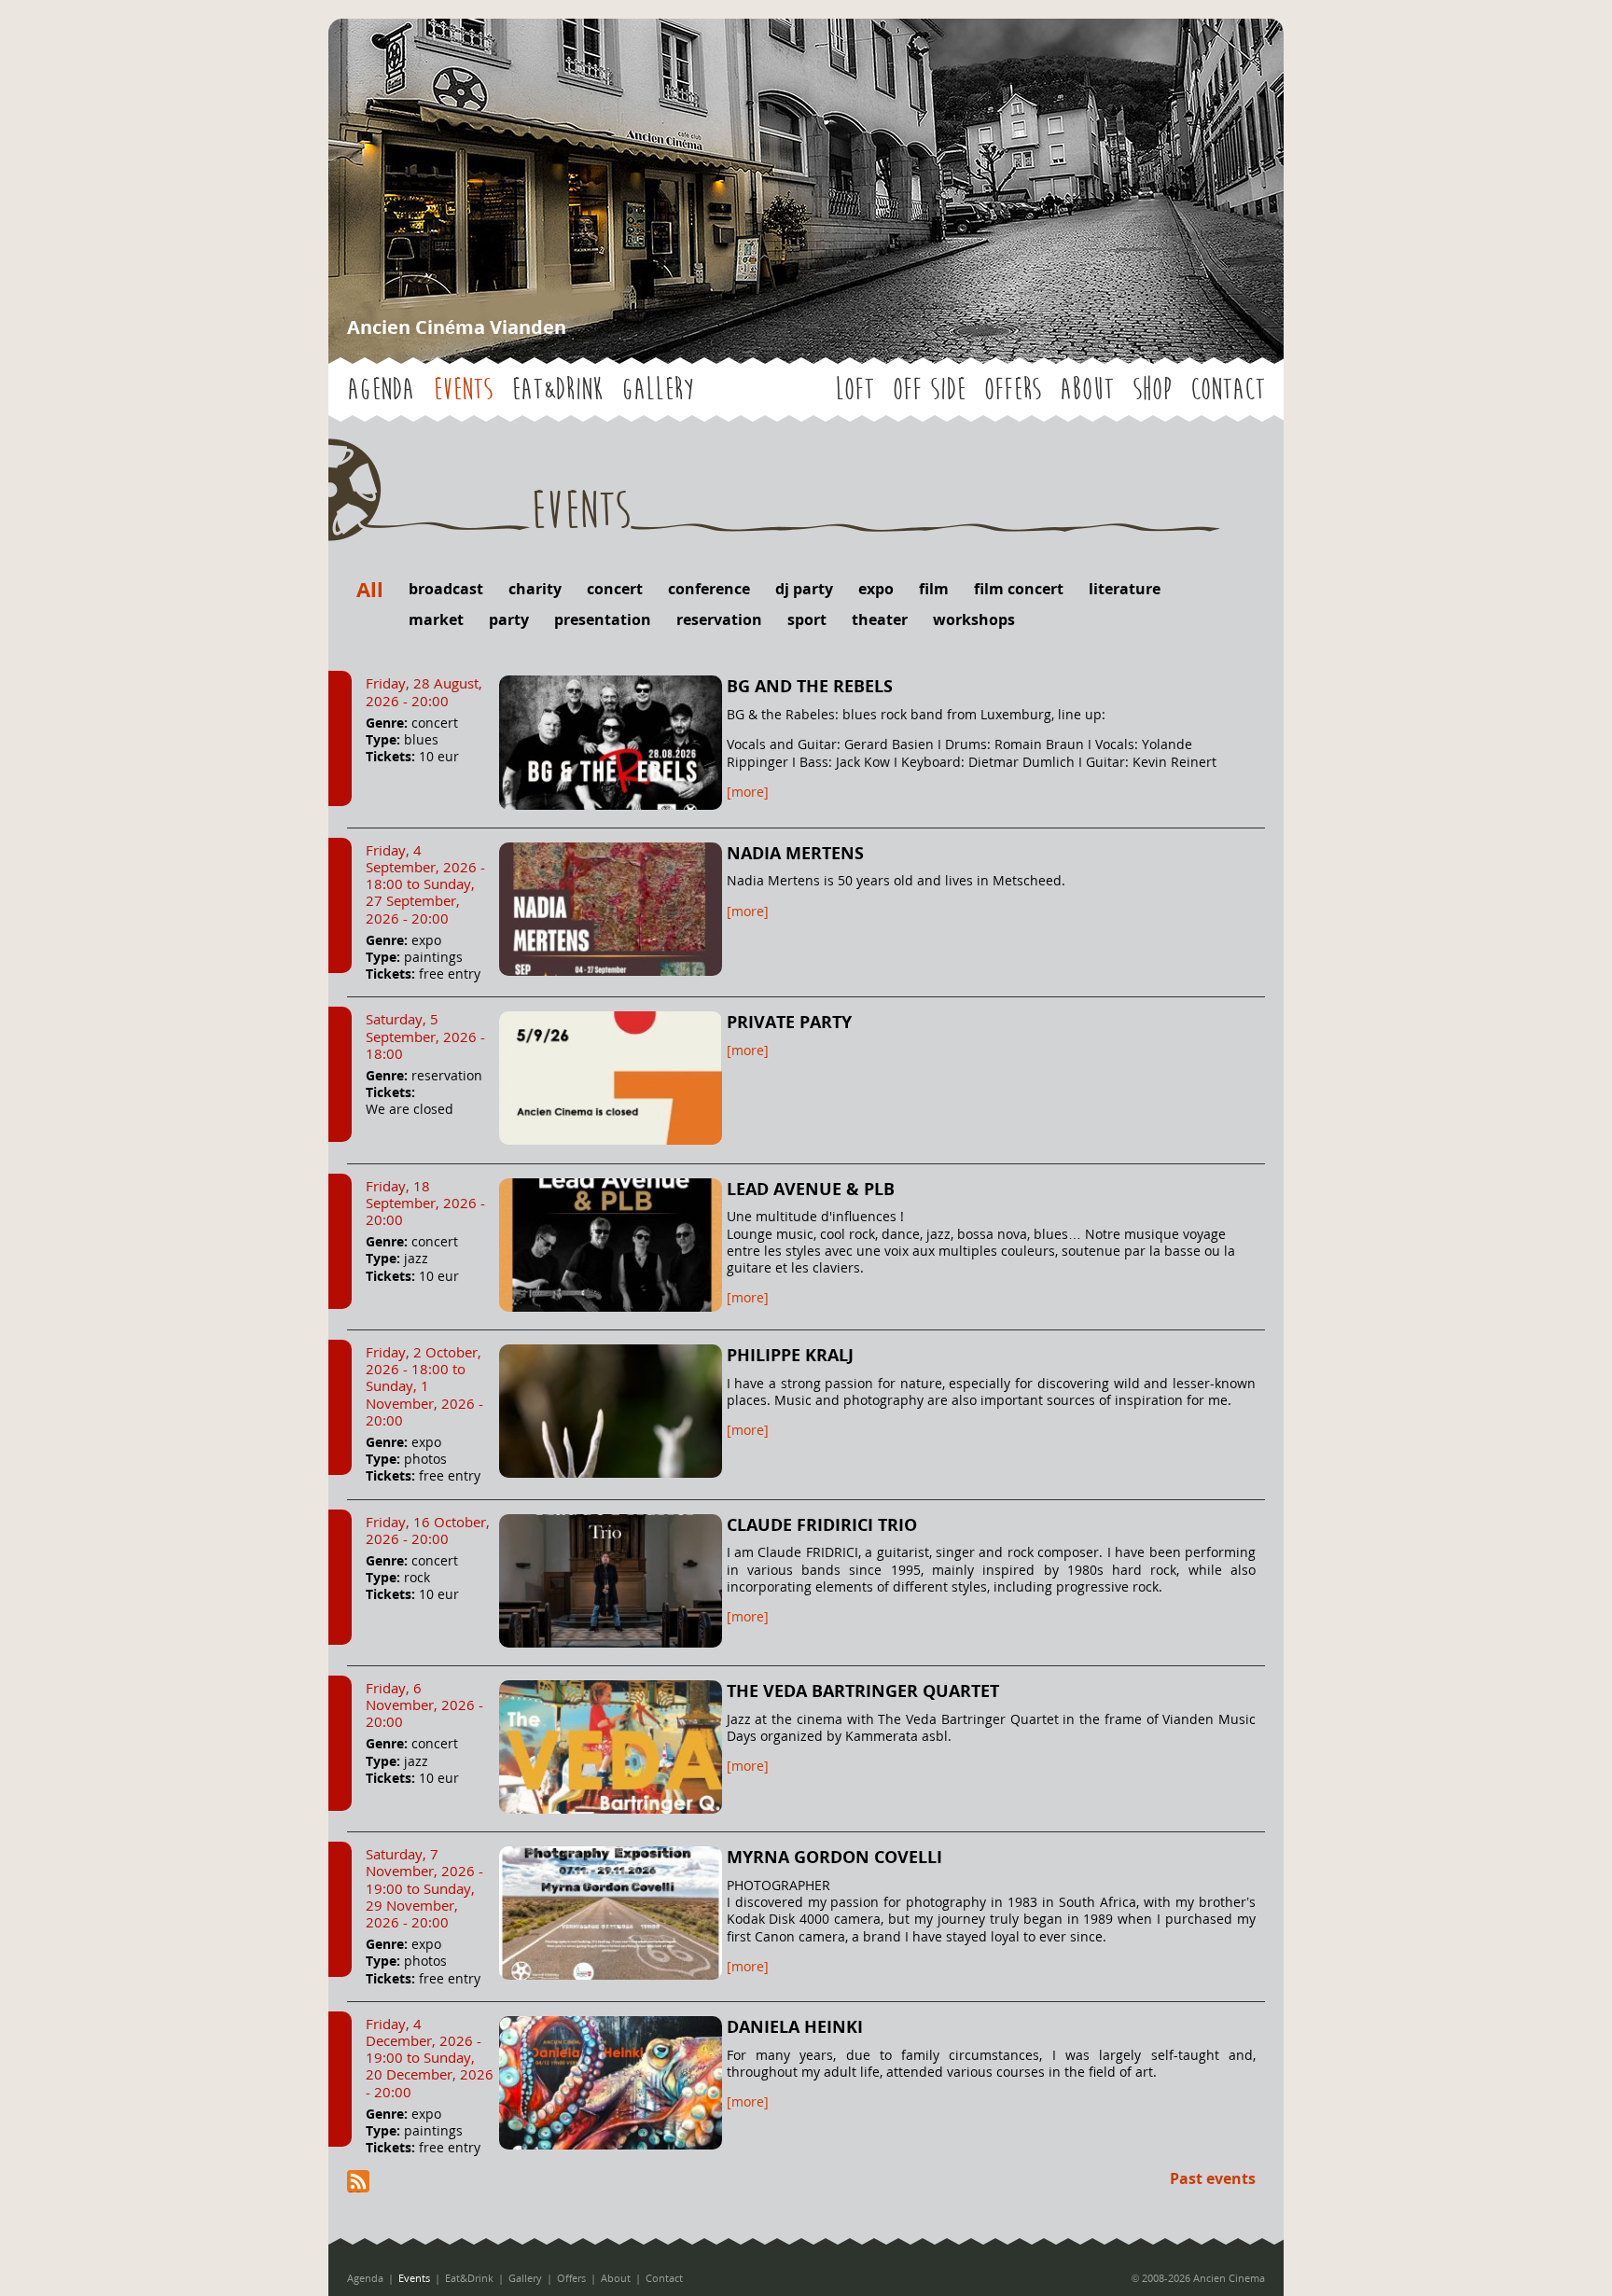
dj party (804, 589)
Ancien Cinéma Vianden (457, 327)
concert (615, 589)
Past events (1213, 2178)
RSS (358, 2181)
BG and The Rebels (810, 686)
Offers (1013, 390)
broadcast (446, 589)
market (436, 619)
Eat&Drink (557, 390)
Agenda (381, 390)
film (934, 589)
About (1087, 390)
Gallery (657, 390)
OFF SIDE (929, 390)
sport (807, 619)
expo (876, 589)
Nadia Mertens (795, 853)
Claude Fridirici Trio (822, 1524)
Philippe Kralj (790, 1355)
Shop (1152, 390)
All (370, 589)
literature (1125, 589)
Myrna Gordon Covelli (834, 1857)
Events (463, 390)
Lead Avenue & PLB (811, 1189)
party (509, 619)
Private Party (789, 1022)
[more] (748, 792)
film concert (1019, 589)
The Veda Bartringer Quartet (863, 1691)
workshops (974, 619)
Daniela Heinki (795, 2026)
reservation (719, 619)
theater (880, 619)
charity (535, 589)
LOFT (855, 390)
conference (709, 589)
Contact (1228, 390)
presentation (603, 619)
